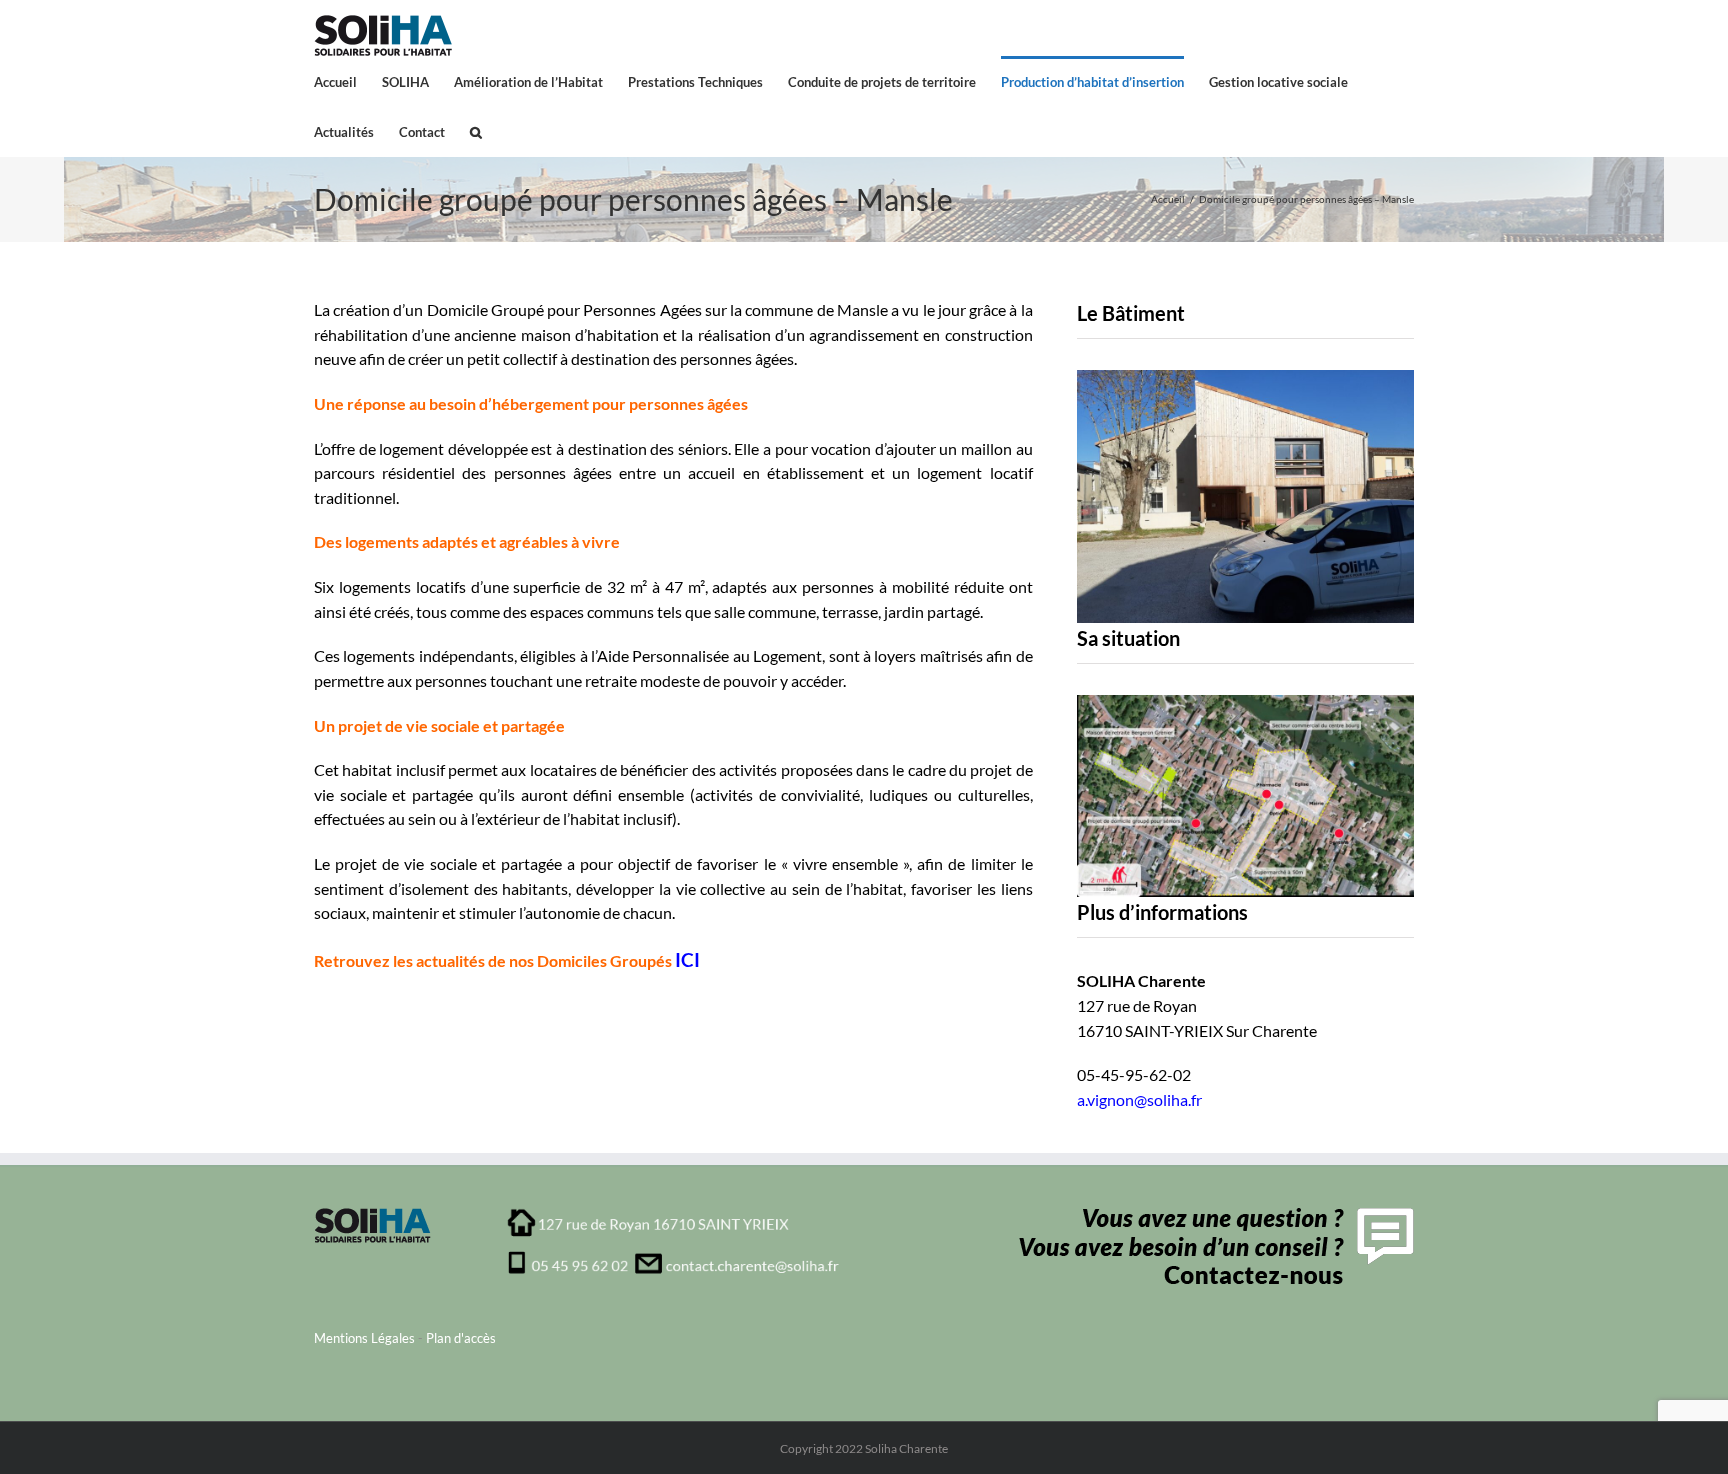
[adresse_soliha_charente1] (673, 1214)
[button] (476, 131)
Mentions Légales (364, 1338)
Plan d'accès (461, 1338)
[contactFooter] (1211, 1214)
